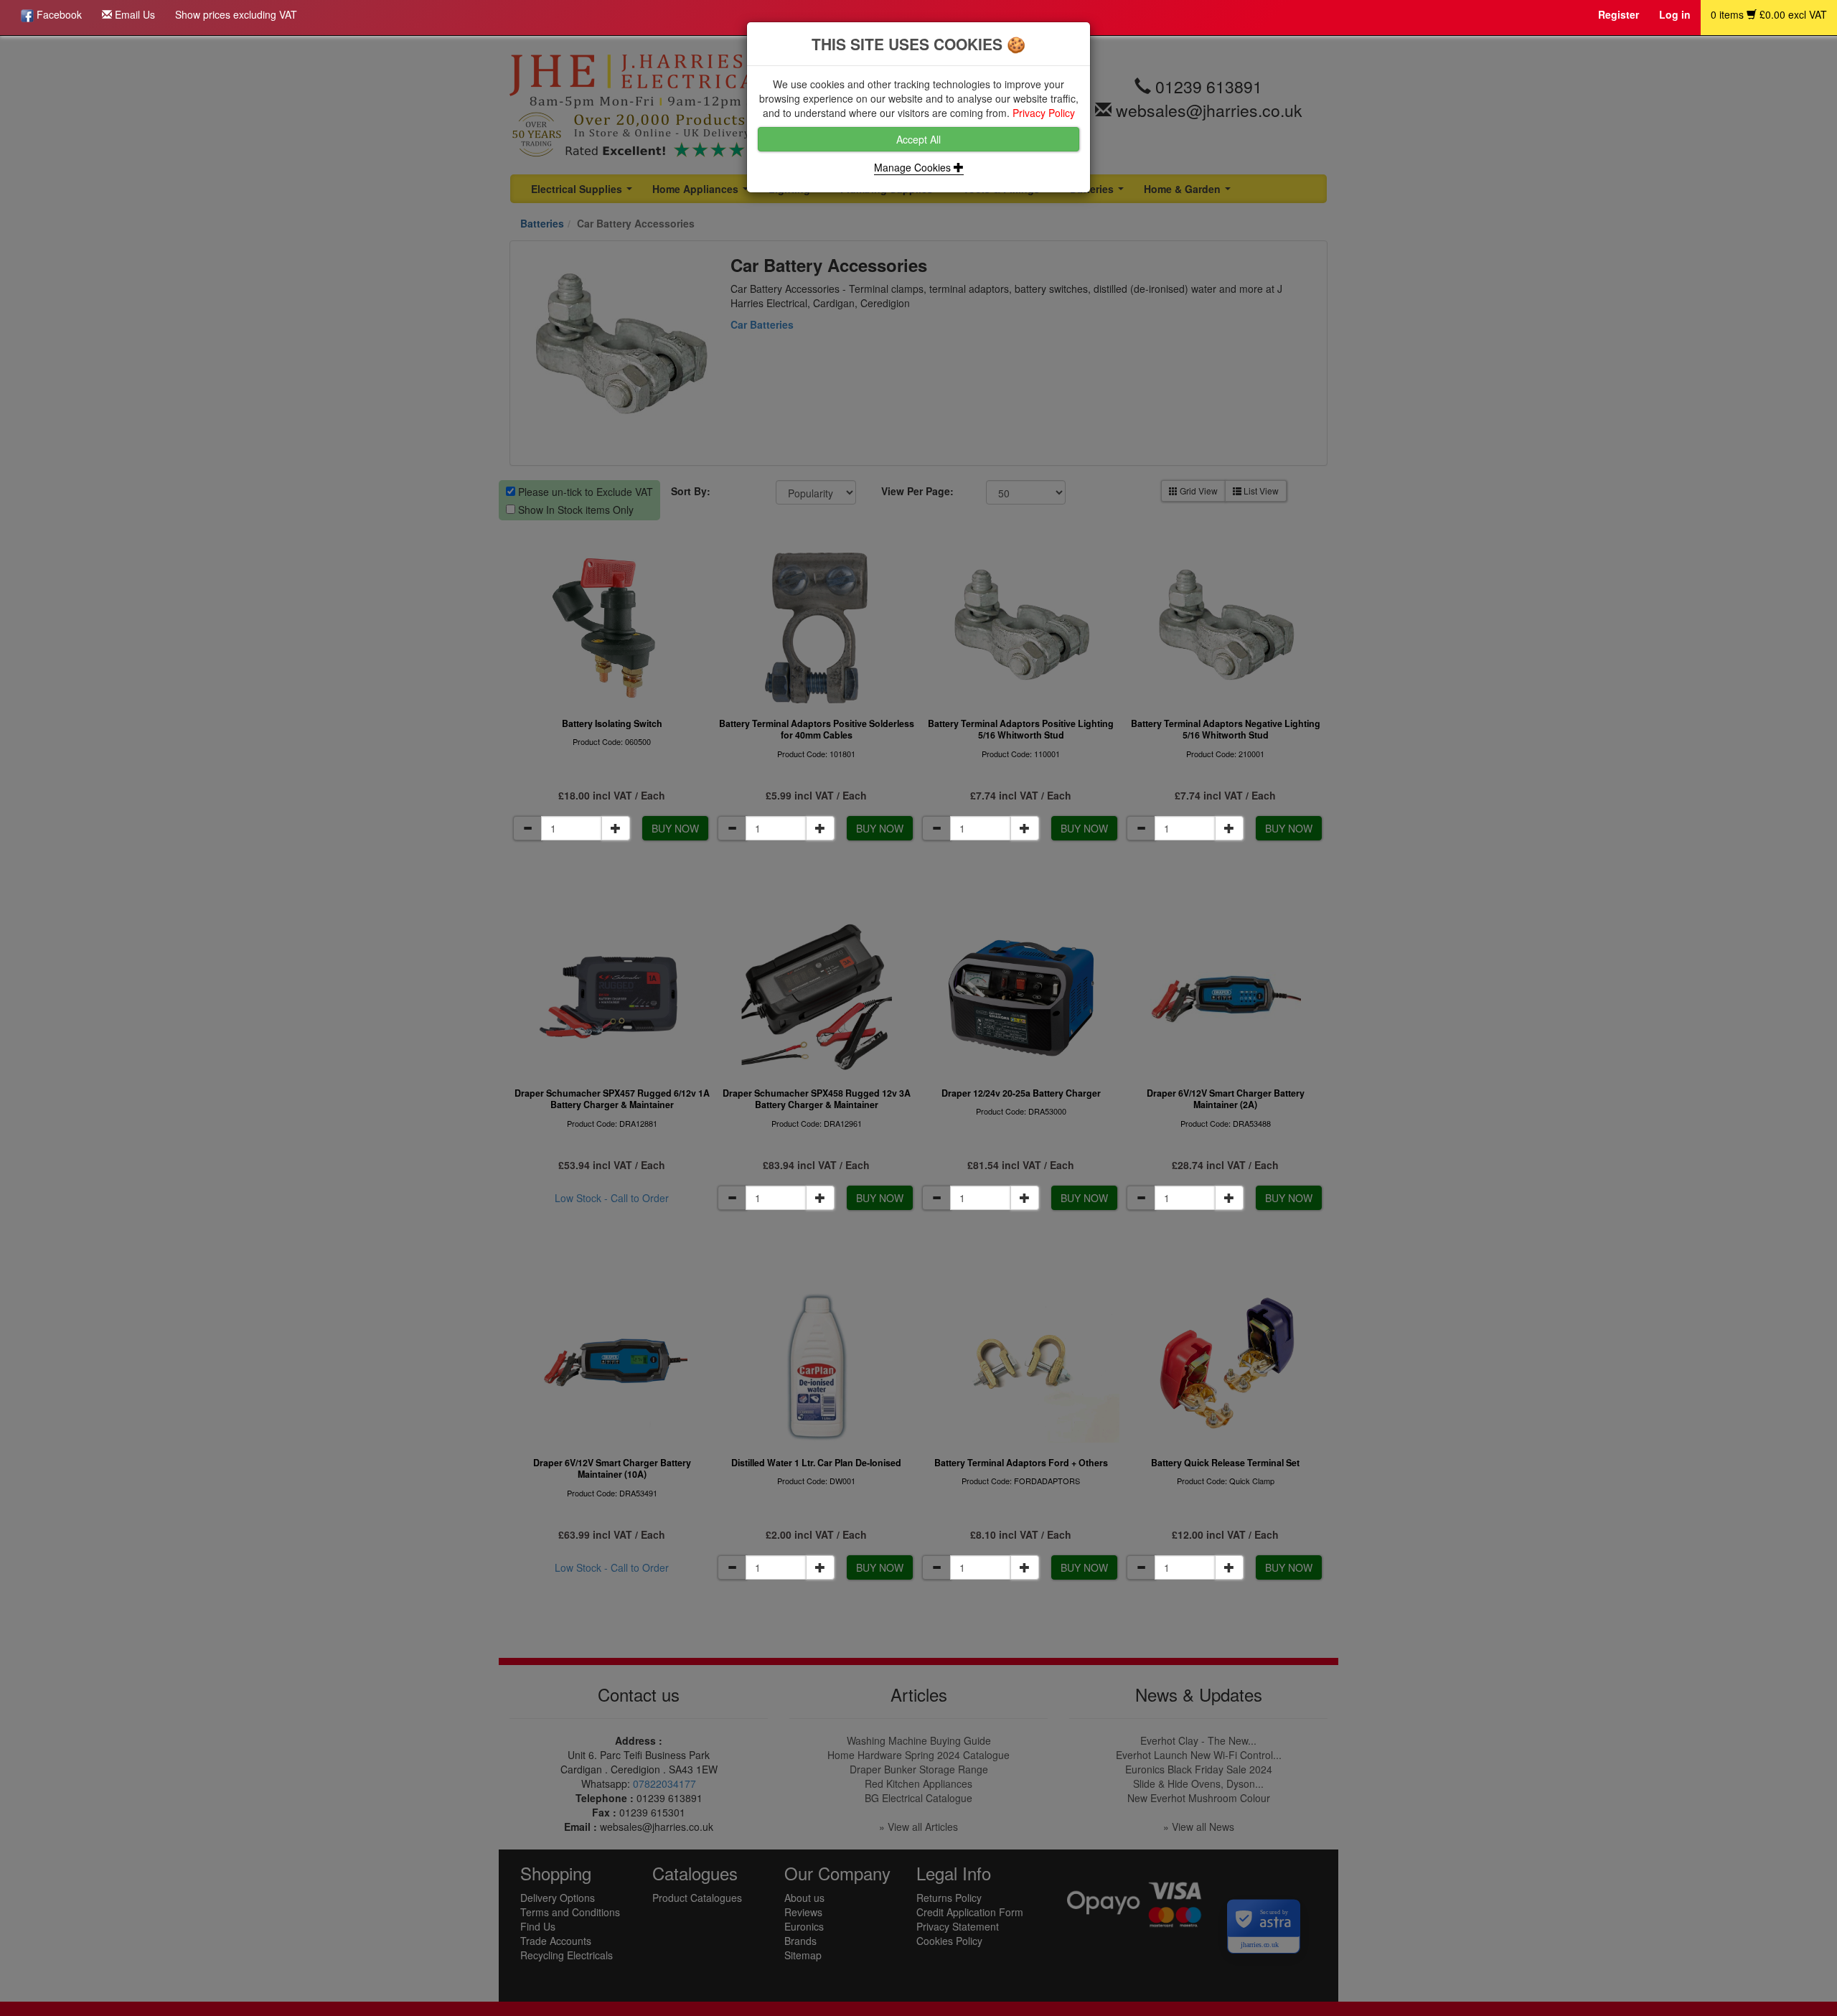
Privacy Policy (1044, 113)
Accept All (918, 139)
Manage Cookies (914, 167)
